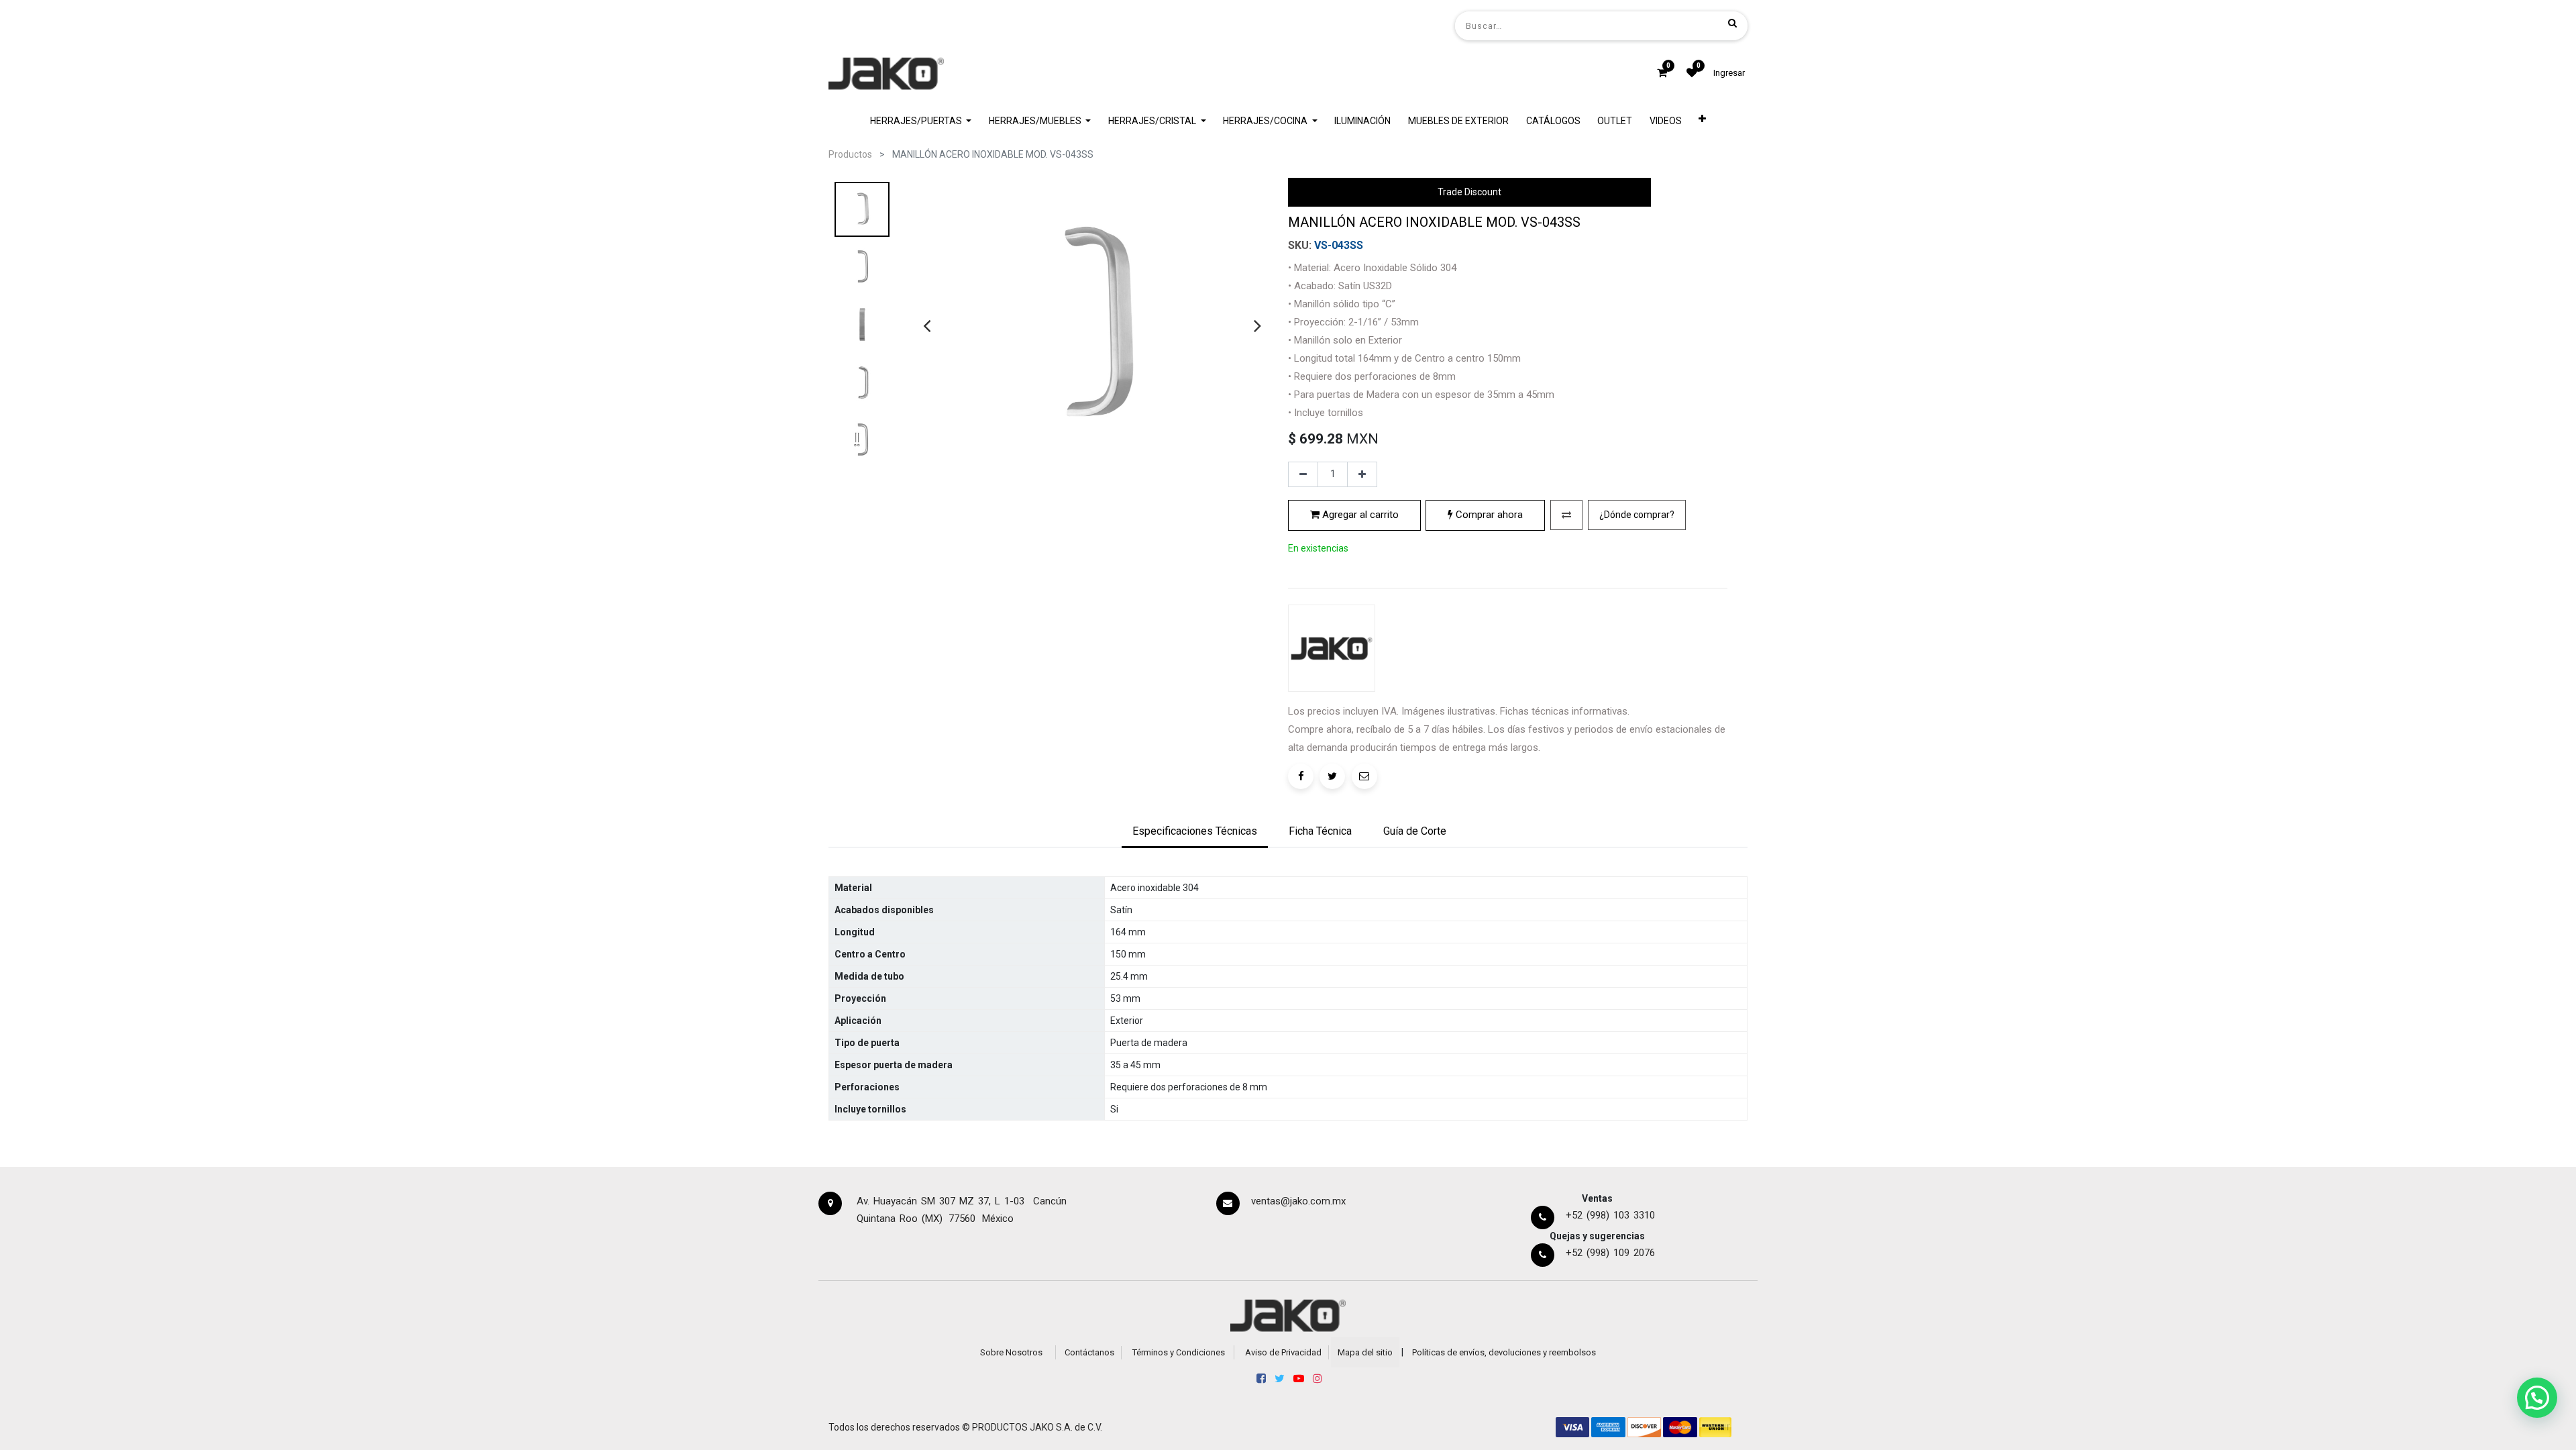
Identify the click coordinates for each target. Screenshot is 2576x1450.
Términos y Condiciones (1179, 1352)
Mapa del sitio (1365, 1352)
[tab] (1195, 833)
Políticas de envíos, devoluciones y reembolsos (1504, 1352)
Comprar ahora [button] (1488, 515)
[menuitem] (1363, 121)
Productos (850, 154)
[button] (1703, 121)
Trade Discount (1469, 192)
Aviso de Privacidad (1283, 1352)
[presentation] (927, 325)
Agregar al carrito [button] (1359, 515)
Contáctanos (1089, 1352)
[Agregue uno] (1362, 474)
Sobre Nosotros (1011, 1352)
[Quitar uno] (1303, 474)
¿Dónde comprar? (1637, 515)
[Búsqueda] (1732, 23)
